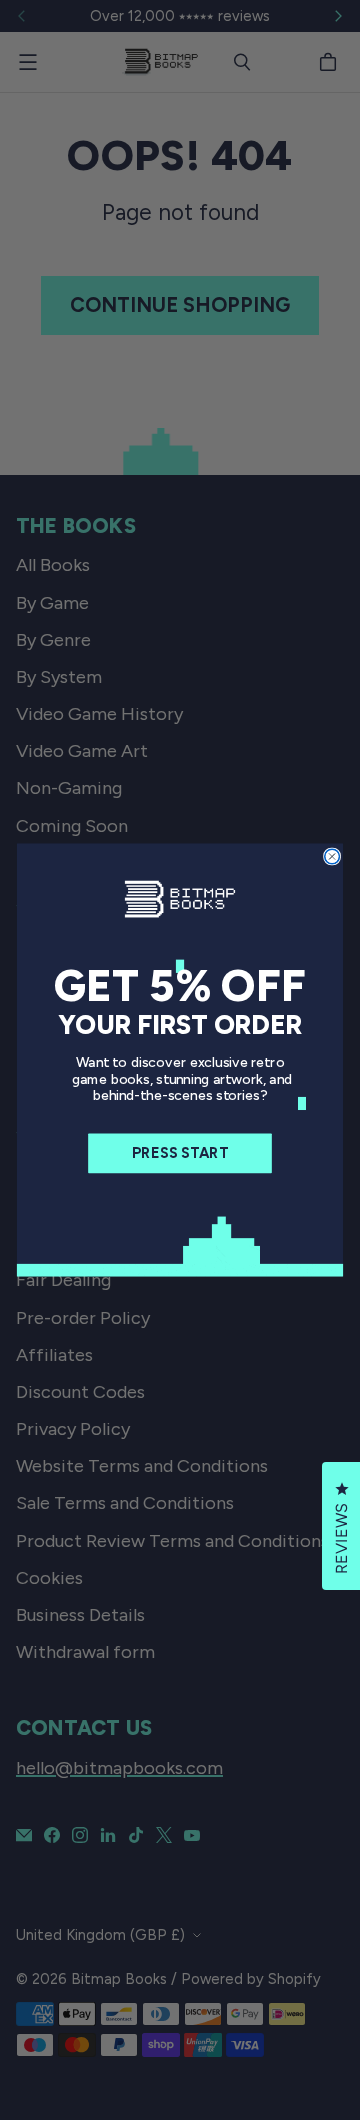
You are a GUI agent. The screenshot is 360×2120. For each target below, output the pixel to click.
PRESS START (180, 1154)
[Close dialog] (332, 856)
